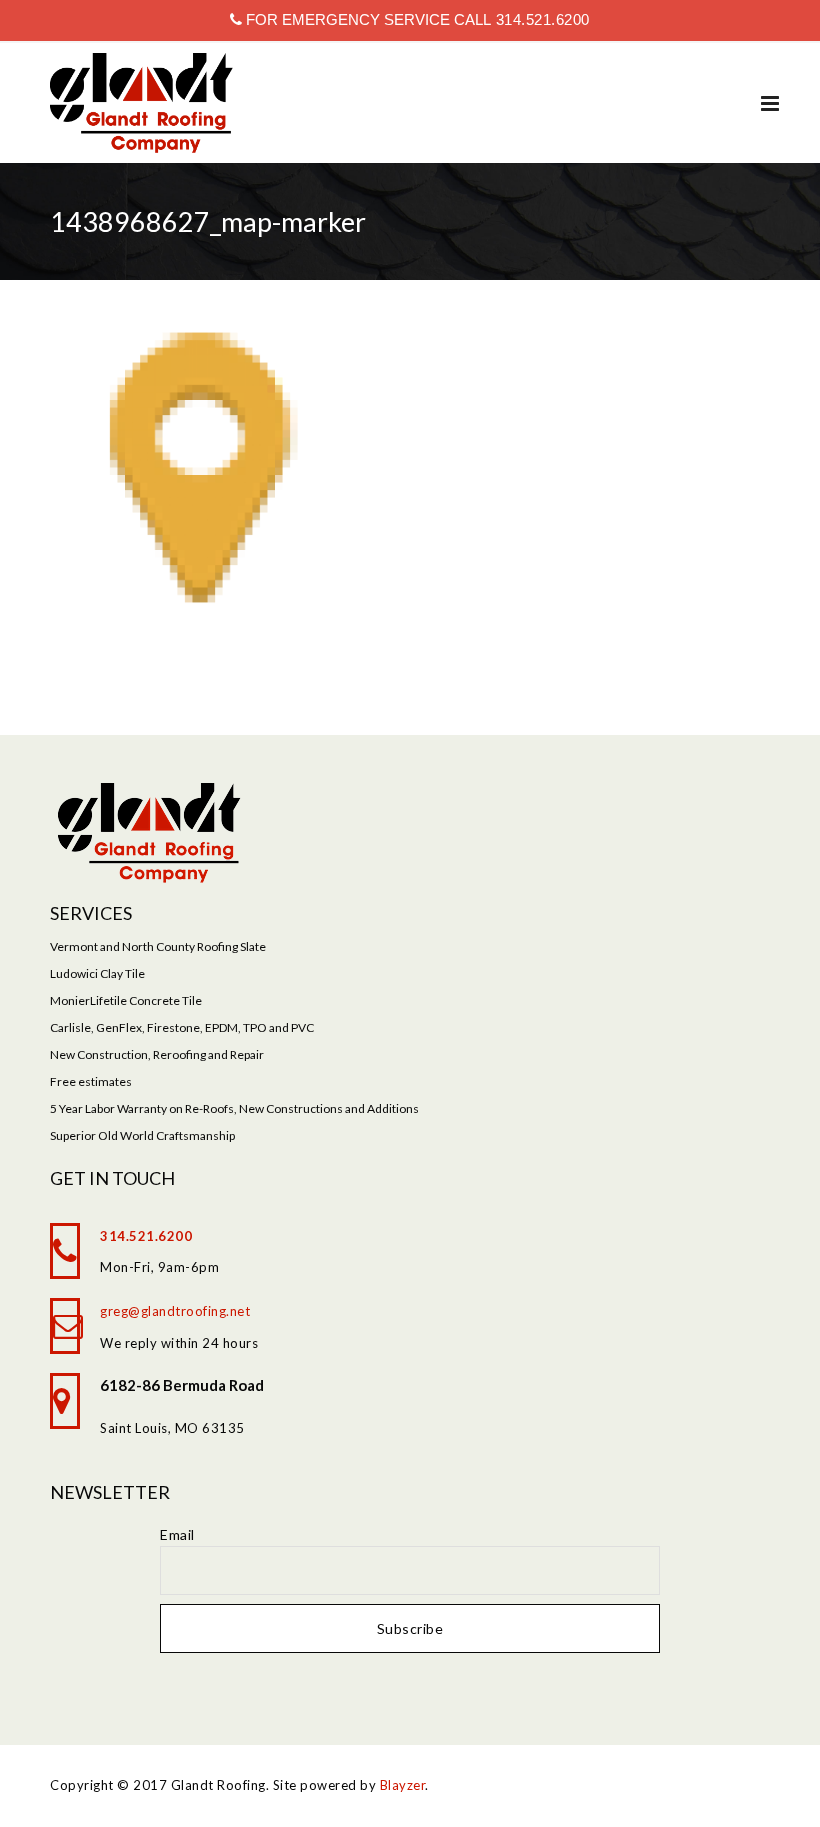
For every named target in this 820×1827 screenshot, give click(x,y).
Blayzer (403, 1785)
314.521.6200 (540, 19)
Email (177, 1534)
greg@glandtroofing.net (175, 1311)
